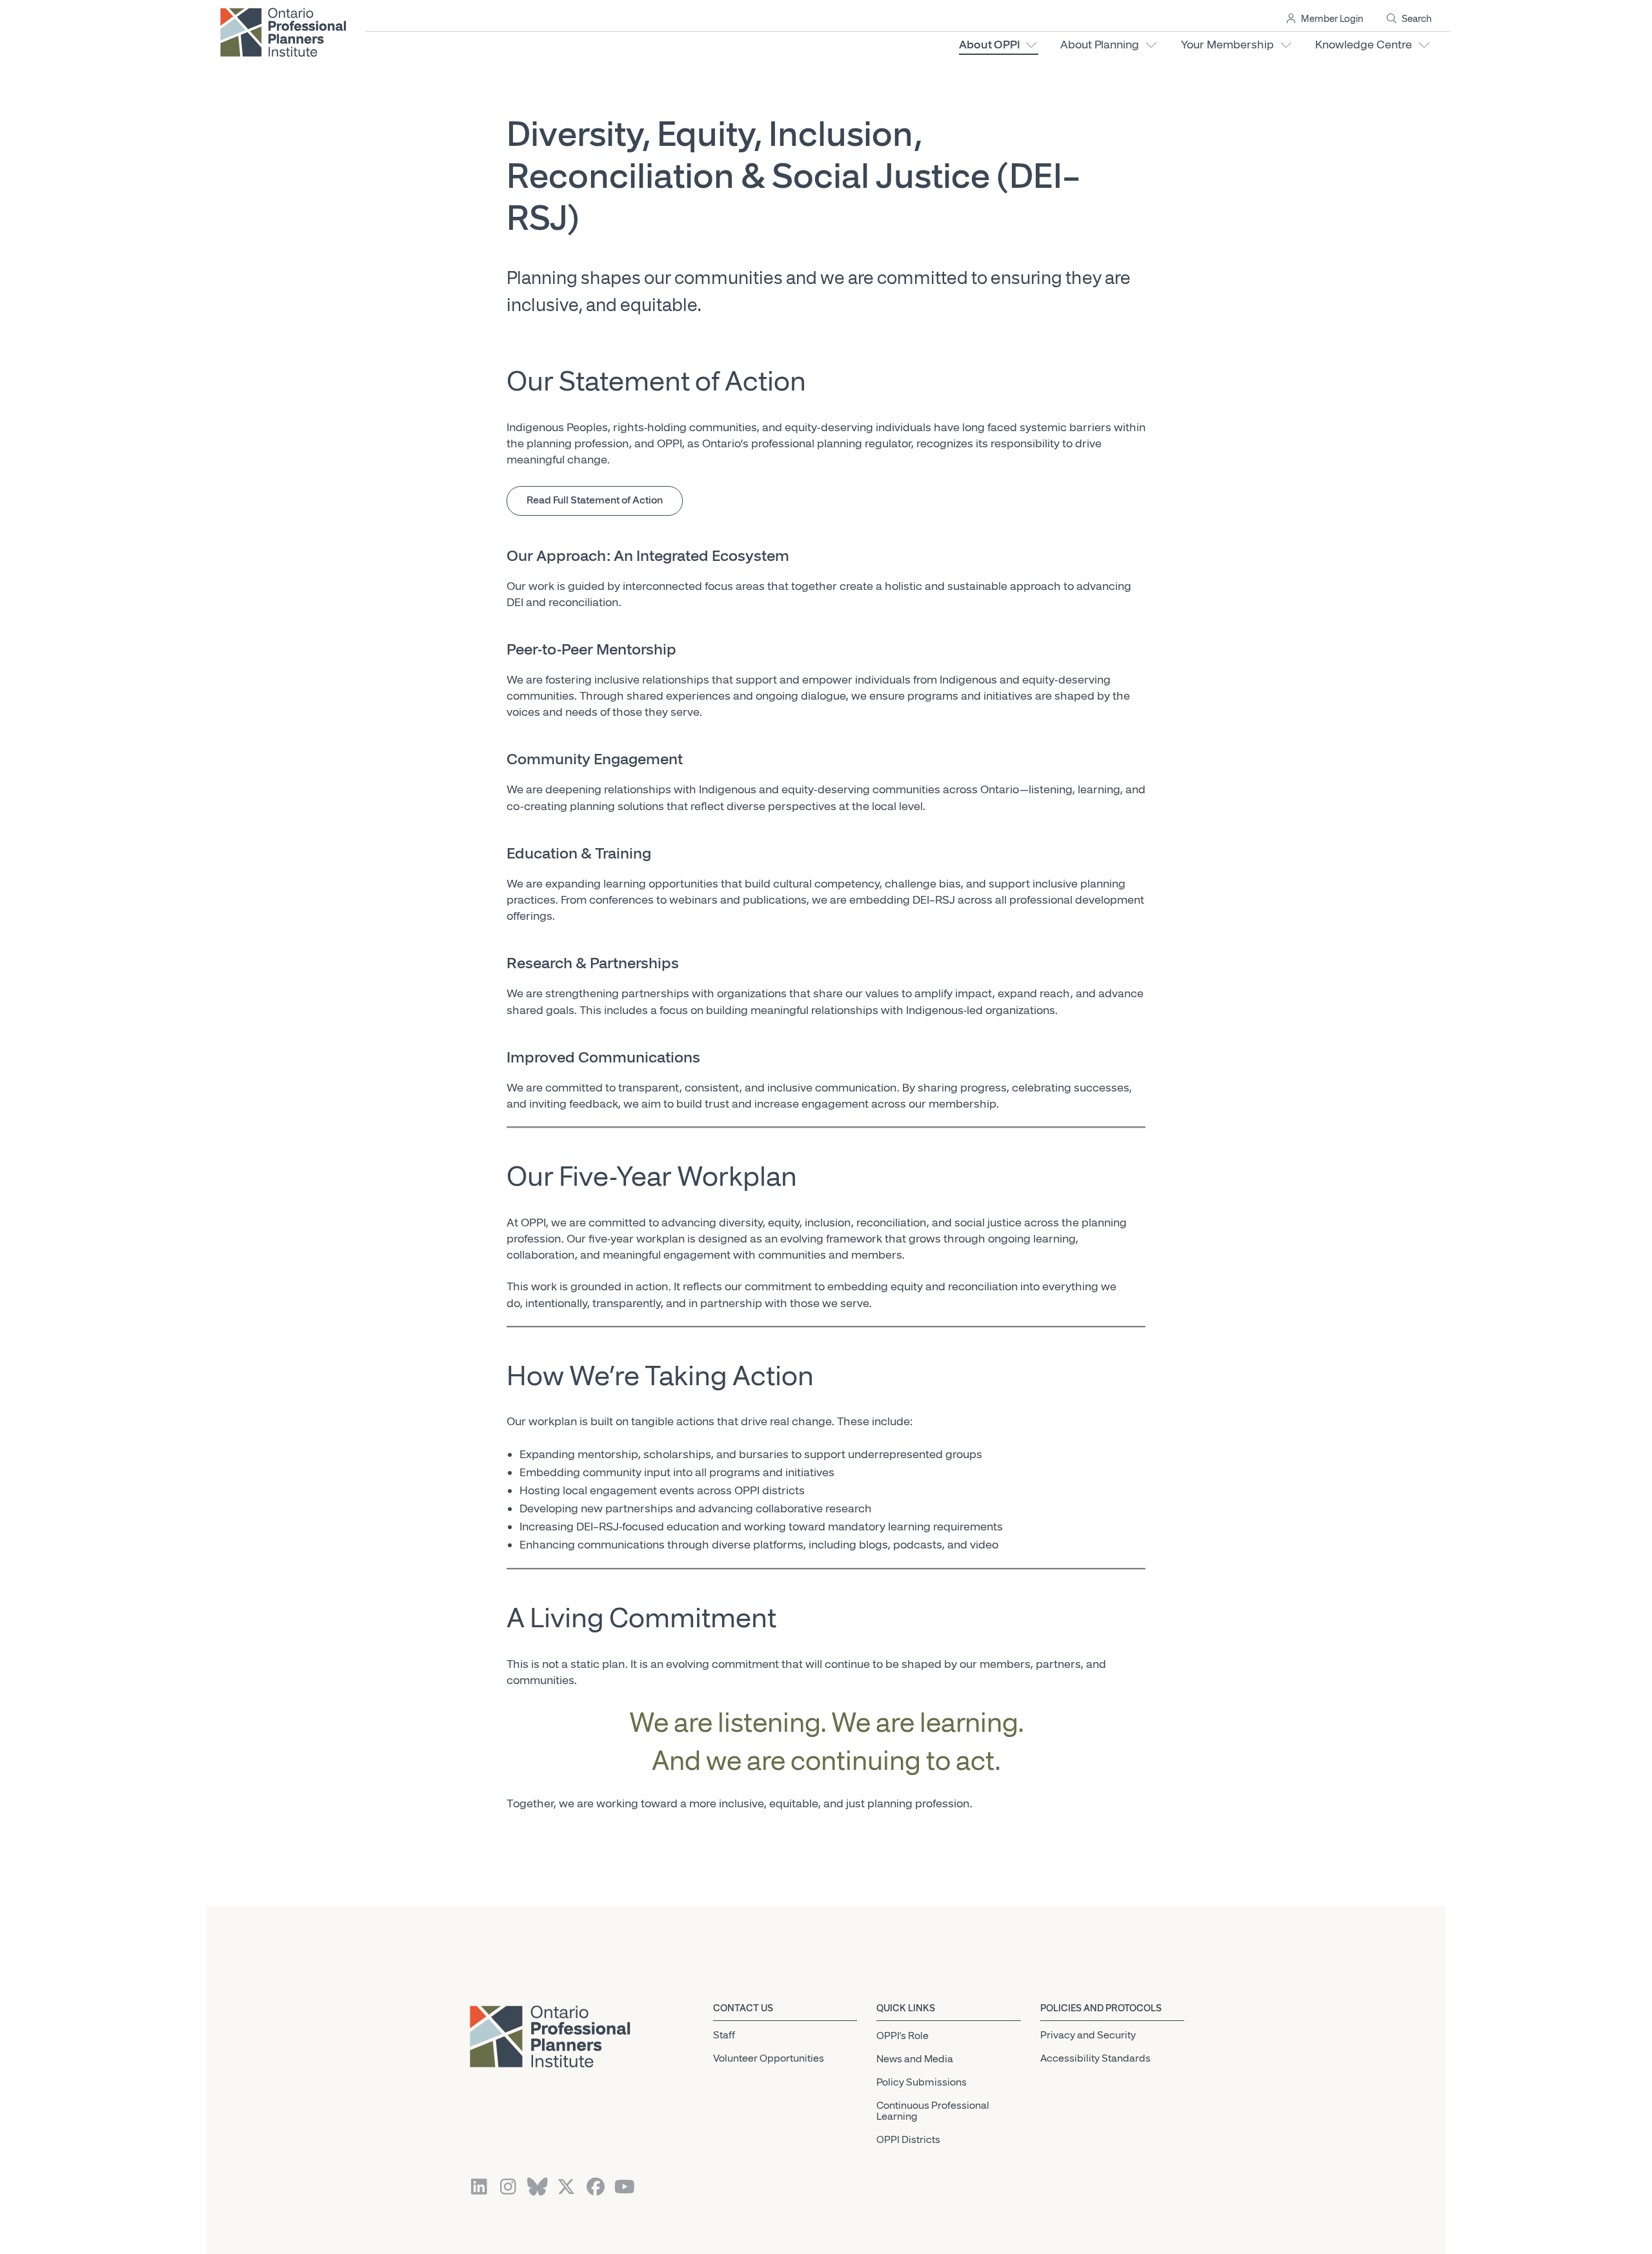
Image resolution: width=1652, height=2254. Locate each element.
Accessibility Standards (1095, 2058)
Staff (724, 2035)
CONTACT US (743, 2008)
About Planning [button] (1102, 45)
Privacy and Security (1088, 2035)
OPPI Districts (908, 2140)
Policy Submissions (922, 2082)
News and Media (915, 2059)
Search (1415, 19)
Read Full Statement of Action (595, 500)
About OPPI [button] (992, 45)
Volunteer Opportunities (769, 2058)
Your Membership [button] (1230, 45)
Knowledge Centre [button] (1366, 45)
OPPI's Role (902, 2036)
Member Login (1330, 19)
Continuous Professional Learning (933, 2111)
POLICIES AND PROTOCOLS (1101, 2008)
